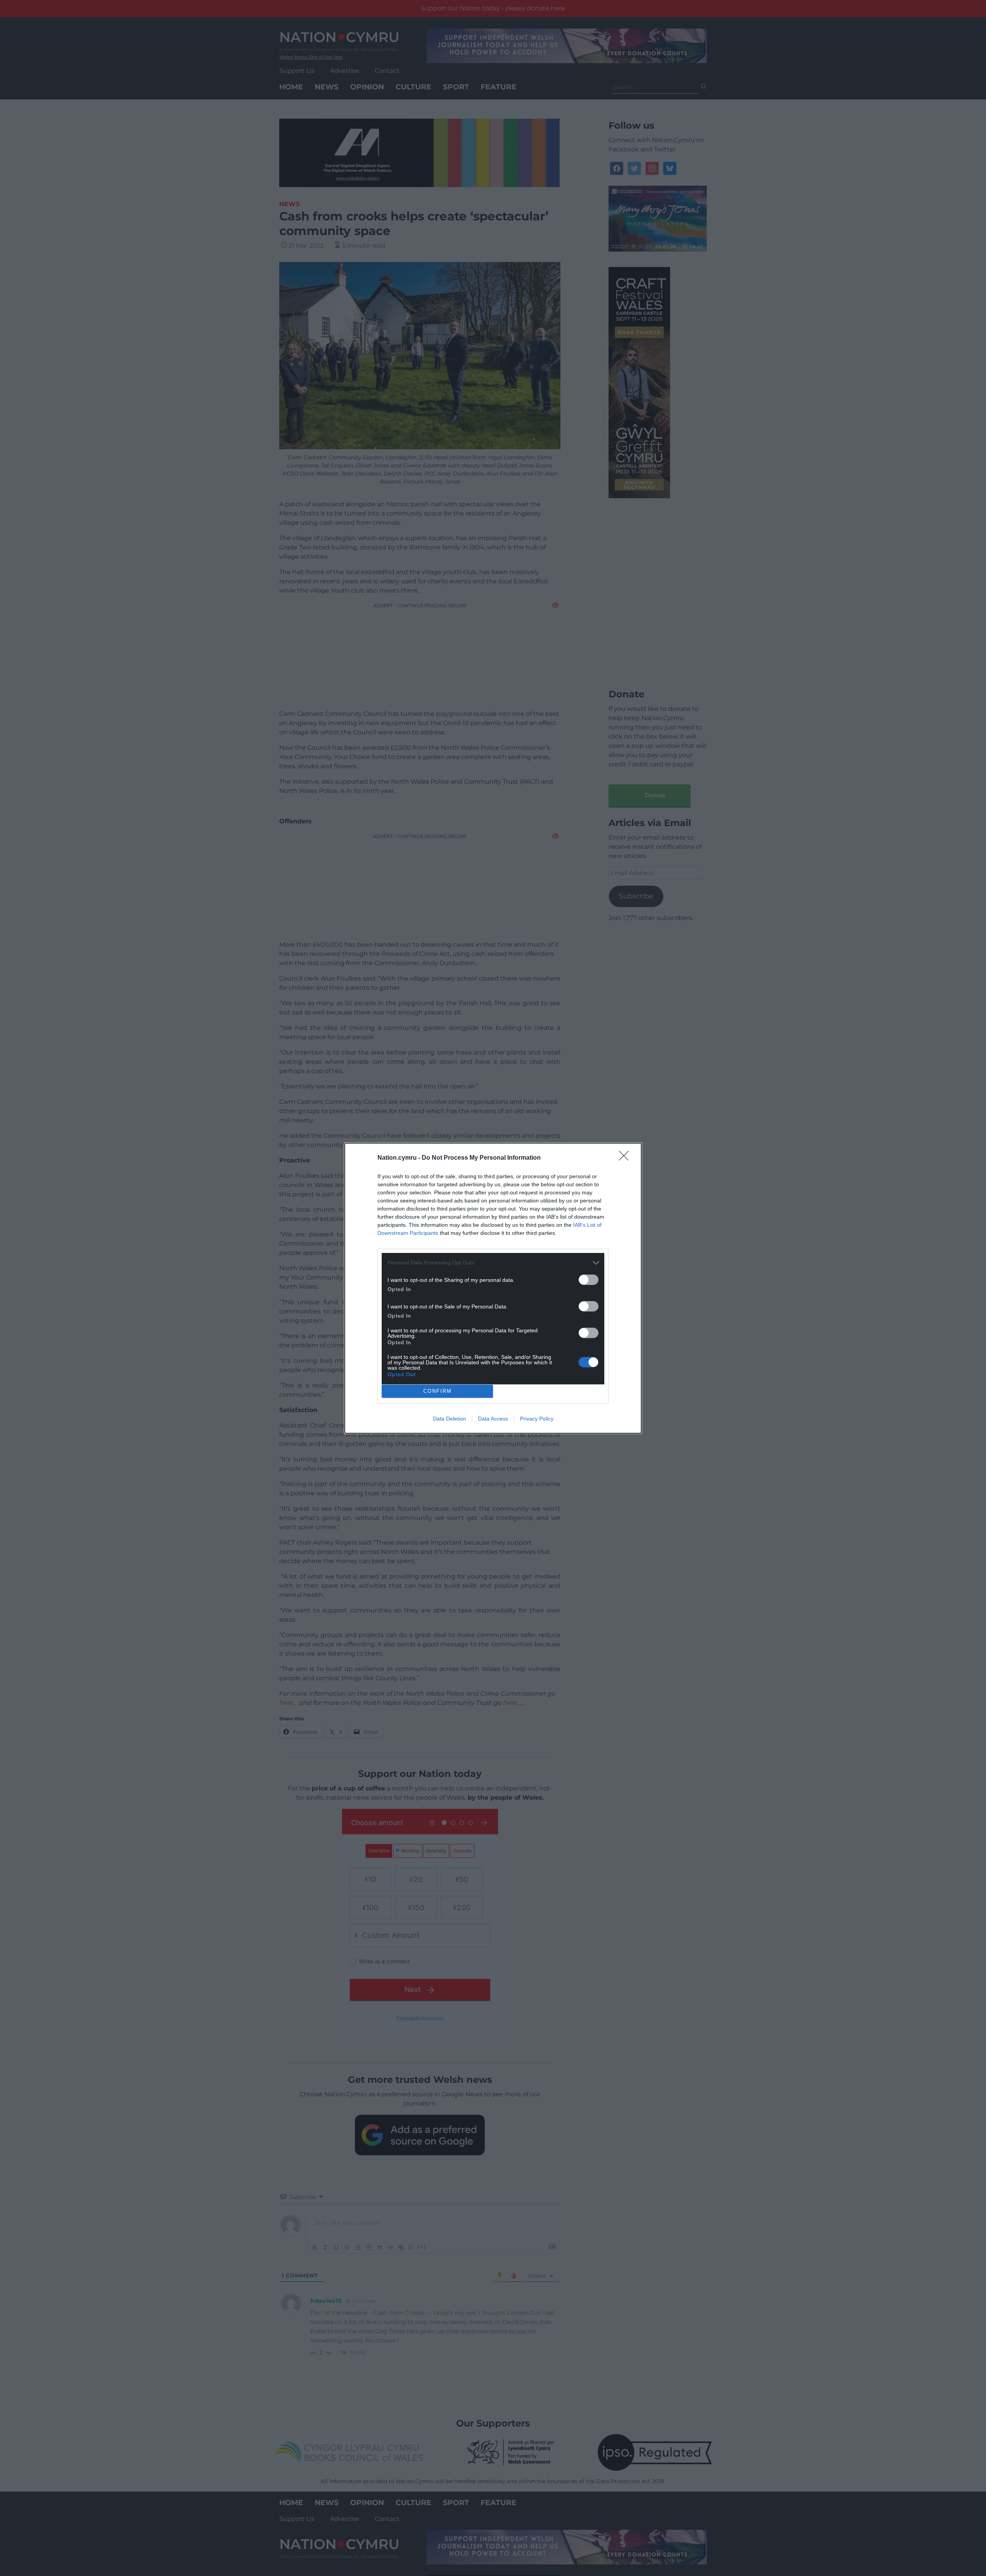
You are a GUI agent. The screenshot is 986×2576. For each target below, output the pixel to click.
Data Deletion (449, 1419)
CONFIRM (438, 1391)
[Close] (626, 1158)
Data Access (493, 1419)
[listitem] (493, 1263)
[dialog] (493, 1288)
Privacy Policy (537, 1419)
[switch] (589, 1280)
